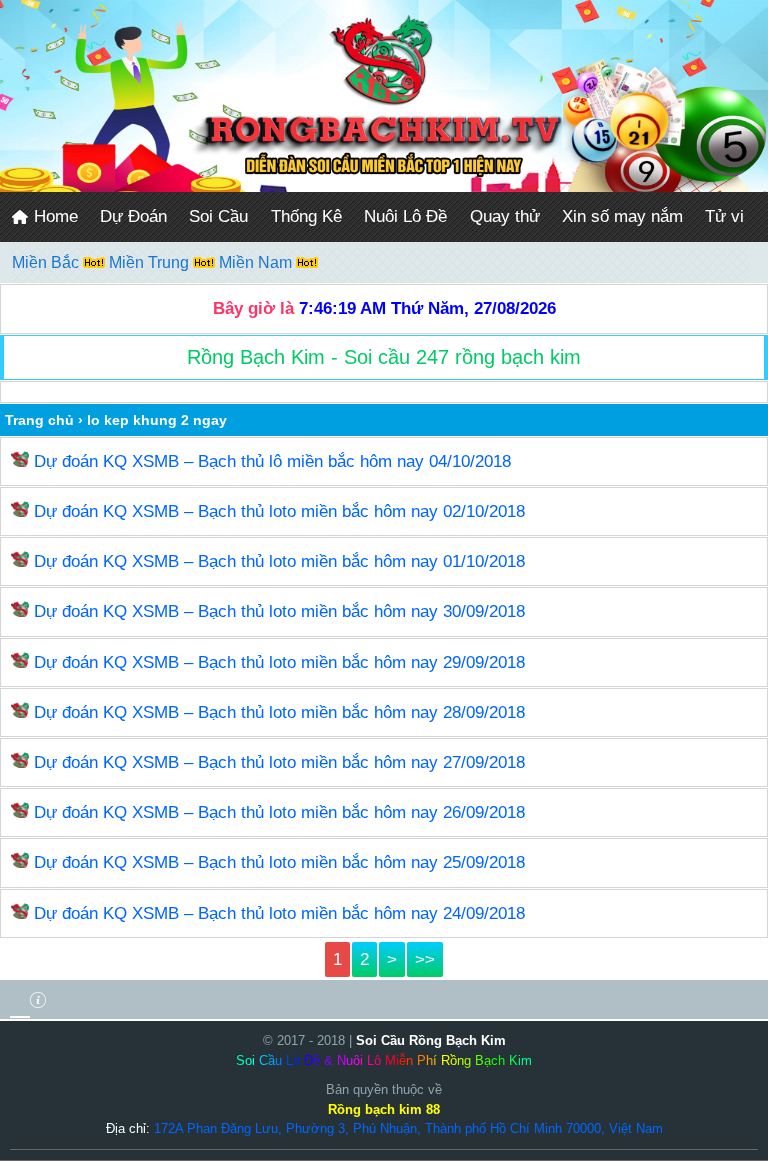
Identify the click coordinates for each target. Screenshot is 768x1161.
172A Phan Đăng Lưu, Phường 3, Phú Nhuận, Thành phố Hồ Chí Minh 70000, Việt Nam (408, 1128)
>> (425, 959)
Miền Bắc (47, 262)
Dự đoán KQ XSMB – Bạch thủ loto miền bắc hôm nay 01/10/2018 (279, 561)
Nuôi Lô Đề (405, 216)
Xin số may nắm (622, 216)
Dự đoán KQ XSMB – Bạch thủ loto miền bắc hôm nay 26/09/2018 (279, 812)
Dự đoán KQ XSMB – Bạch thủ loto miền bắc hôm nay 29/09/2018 (279, 662)
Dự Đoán (133, 216)
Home (53, 216)
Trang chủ (39, 420)
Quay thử (505, 216)
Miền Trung (151, 262)
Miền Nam (257, 262)
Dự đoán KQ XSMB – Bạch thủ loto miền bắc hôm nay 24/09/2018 (279, 913)
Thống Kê (306, 216)
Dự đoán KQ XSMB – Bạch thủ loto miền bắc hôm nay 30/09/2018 (279, 611)
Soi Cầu (218, 216)
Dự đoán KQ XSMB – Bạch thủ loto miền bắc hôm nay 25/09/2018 (279, 862)
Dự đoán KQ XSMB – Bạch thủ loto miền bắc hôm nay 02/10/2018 (279, 511)
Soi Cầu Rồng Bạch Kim (431, 1040)
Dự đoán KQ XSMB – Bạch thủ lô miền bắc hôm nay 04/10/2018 (272, 461)
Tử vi (724, 216)
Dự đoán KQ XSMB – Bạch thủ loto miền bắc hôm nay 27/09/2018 (279, 762)
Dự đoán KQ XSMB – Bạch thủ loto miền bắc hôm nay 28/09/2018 (279, 712)
